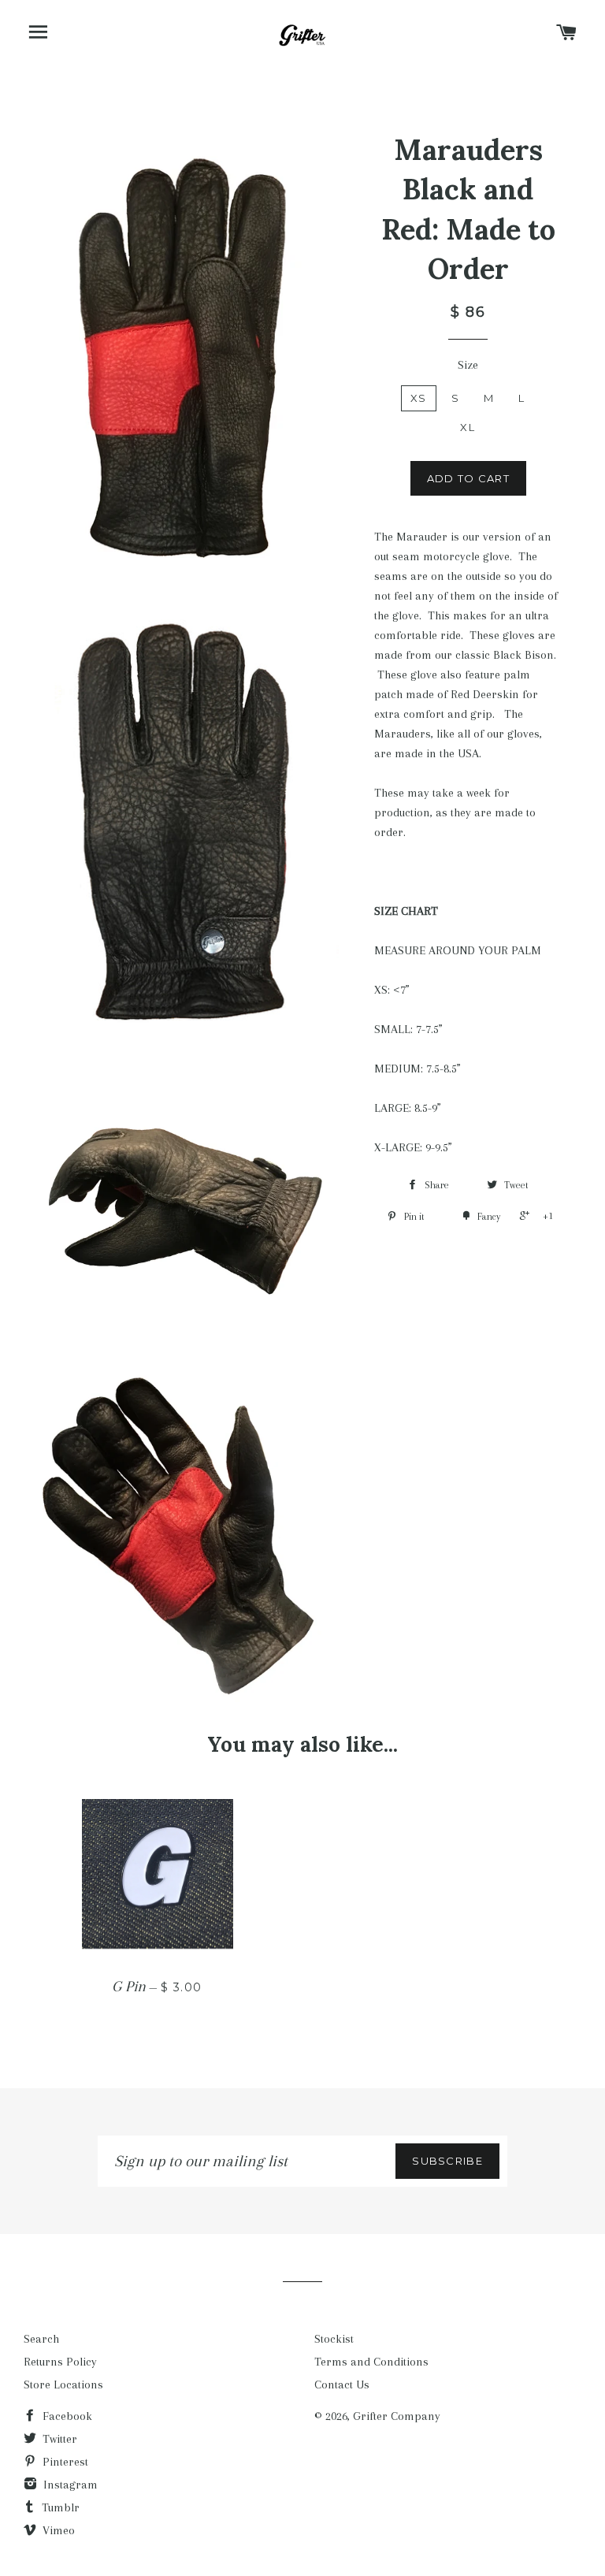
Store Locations (63, 2385)
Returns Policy (60, 2362)
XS (419, 398)
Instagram (69, 2485)
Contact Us (342, 2385)
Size (468, 365)
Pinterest (64, 2462)
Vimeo (57, 2530)
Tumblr (59, 2507)
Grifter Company (397, 2416)
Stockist (334, 2339)
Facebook (66, 2416)
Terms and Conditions (371, 2362)
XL (468, 427)
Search (41, 2339)
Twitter (58, 2439)
